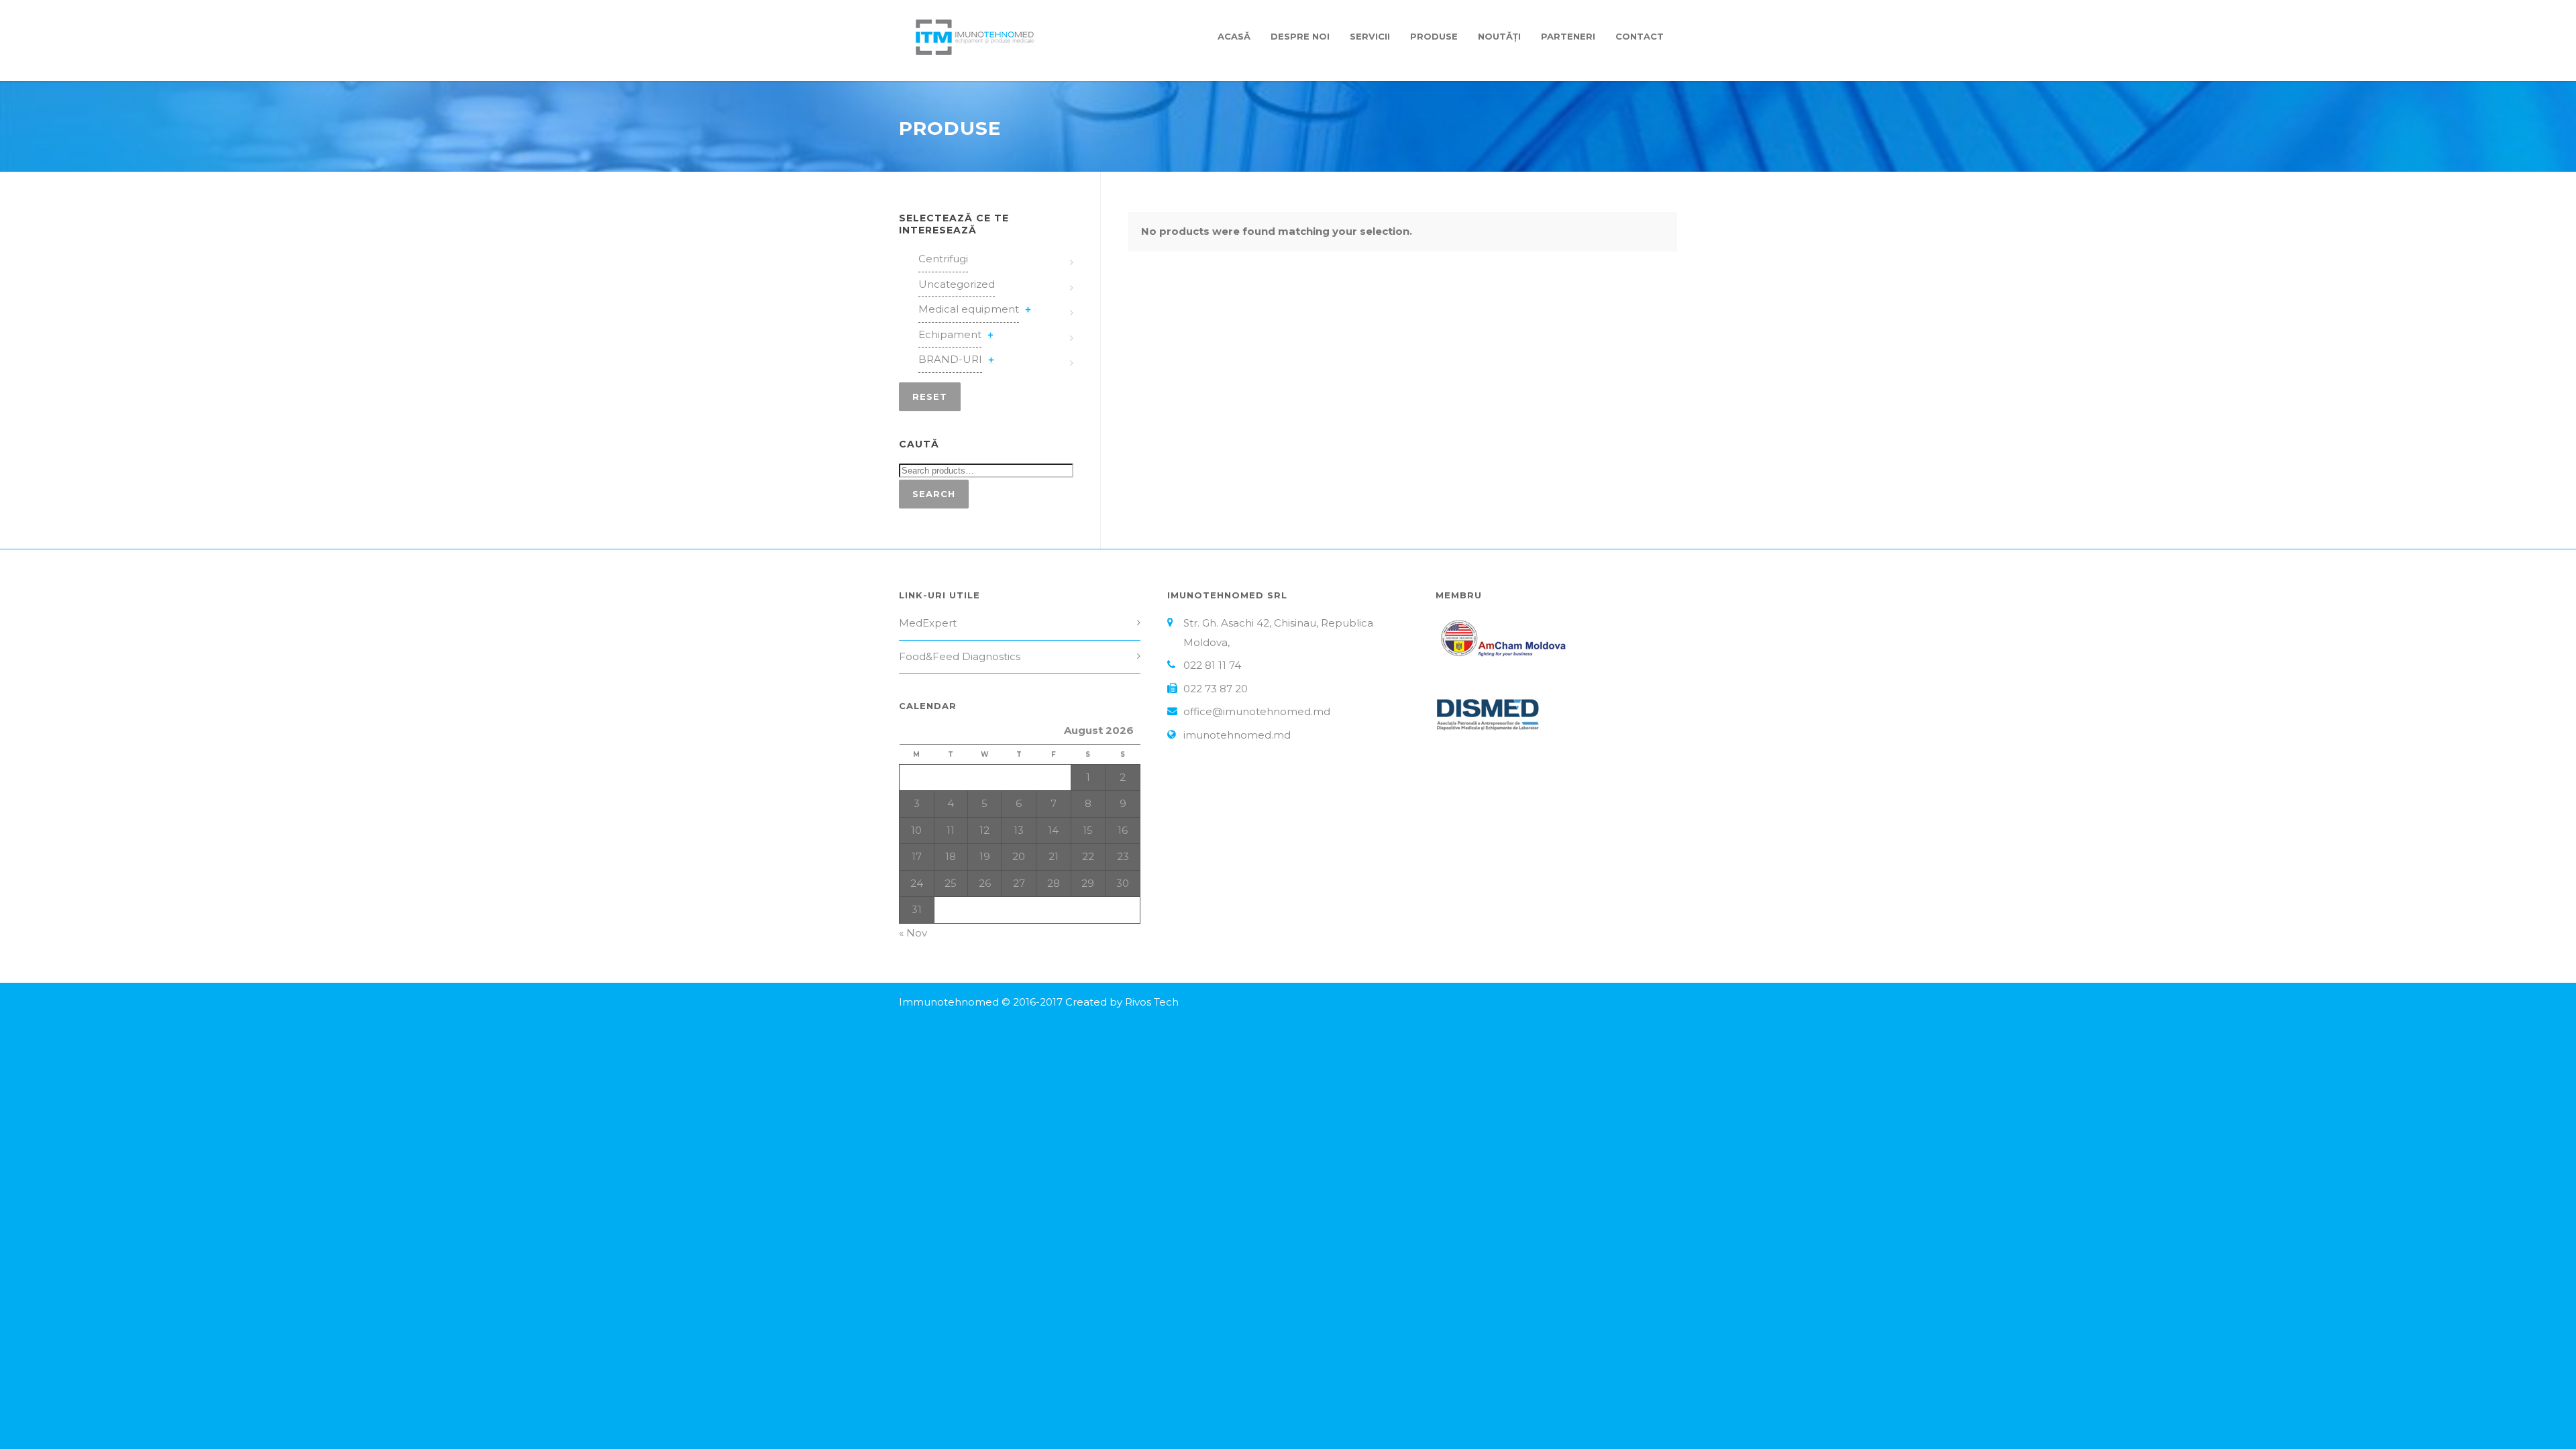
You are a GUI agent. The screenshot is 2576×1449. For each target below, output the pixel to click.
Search (934, 494)
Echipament (950, 334)
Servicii (1370, 36)
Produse (1434, 36)
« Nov (913, 933)
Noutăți (1499, 36)
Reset (930, 396)
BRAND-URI (950, 359)
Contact (1640, 36)
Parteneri (1568, 36)
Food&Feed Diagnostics (960, 656)
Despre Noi (1300, 36)
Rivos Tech (1152, 1002)
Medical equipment (969, 309)
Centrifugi (943, 259)
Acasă (1234, 36)
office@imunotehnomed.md (1257, 711)
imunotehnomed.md (1237, 735)
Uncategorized (957, 284)
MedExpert (928, 623)
